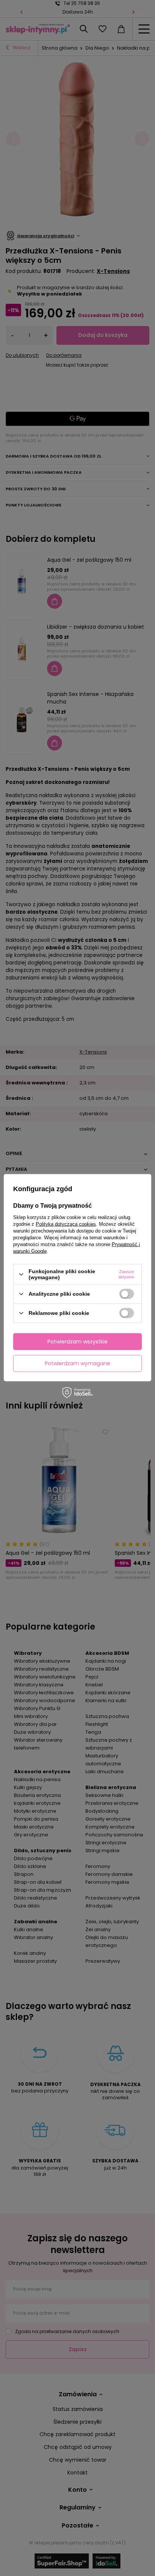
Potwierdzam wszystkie (77, 1342)
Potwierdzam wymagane (77, 1363)
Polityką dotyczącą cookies (66, 1224)
